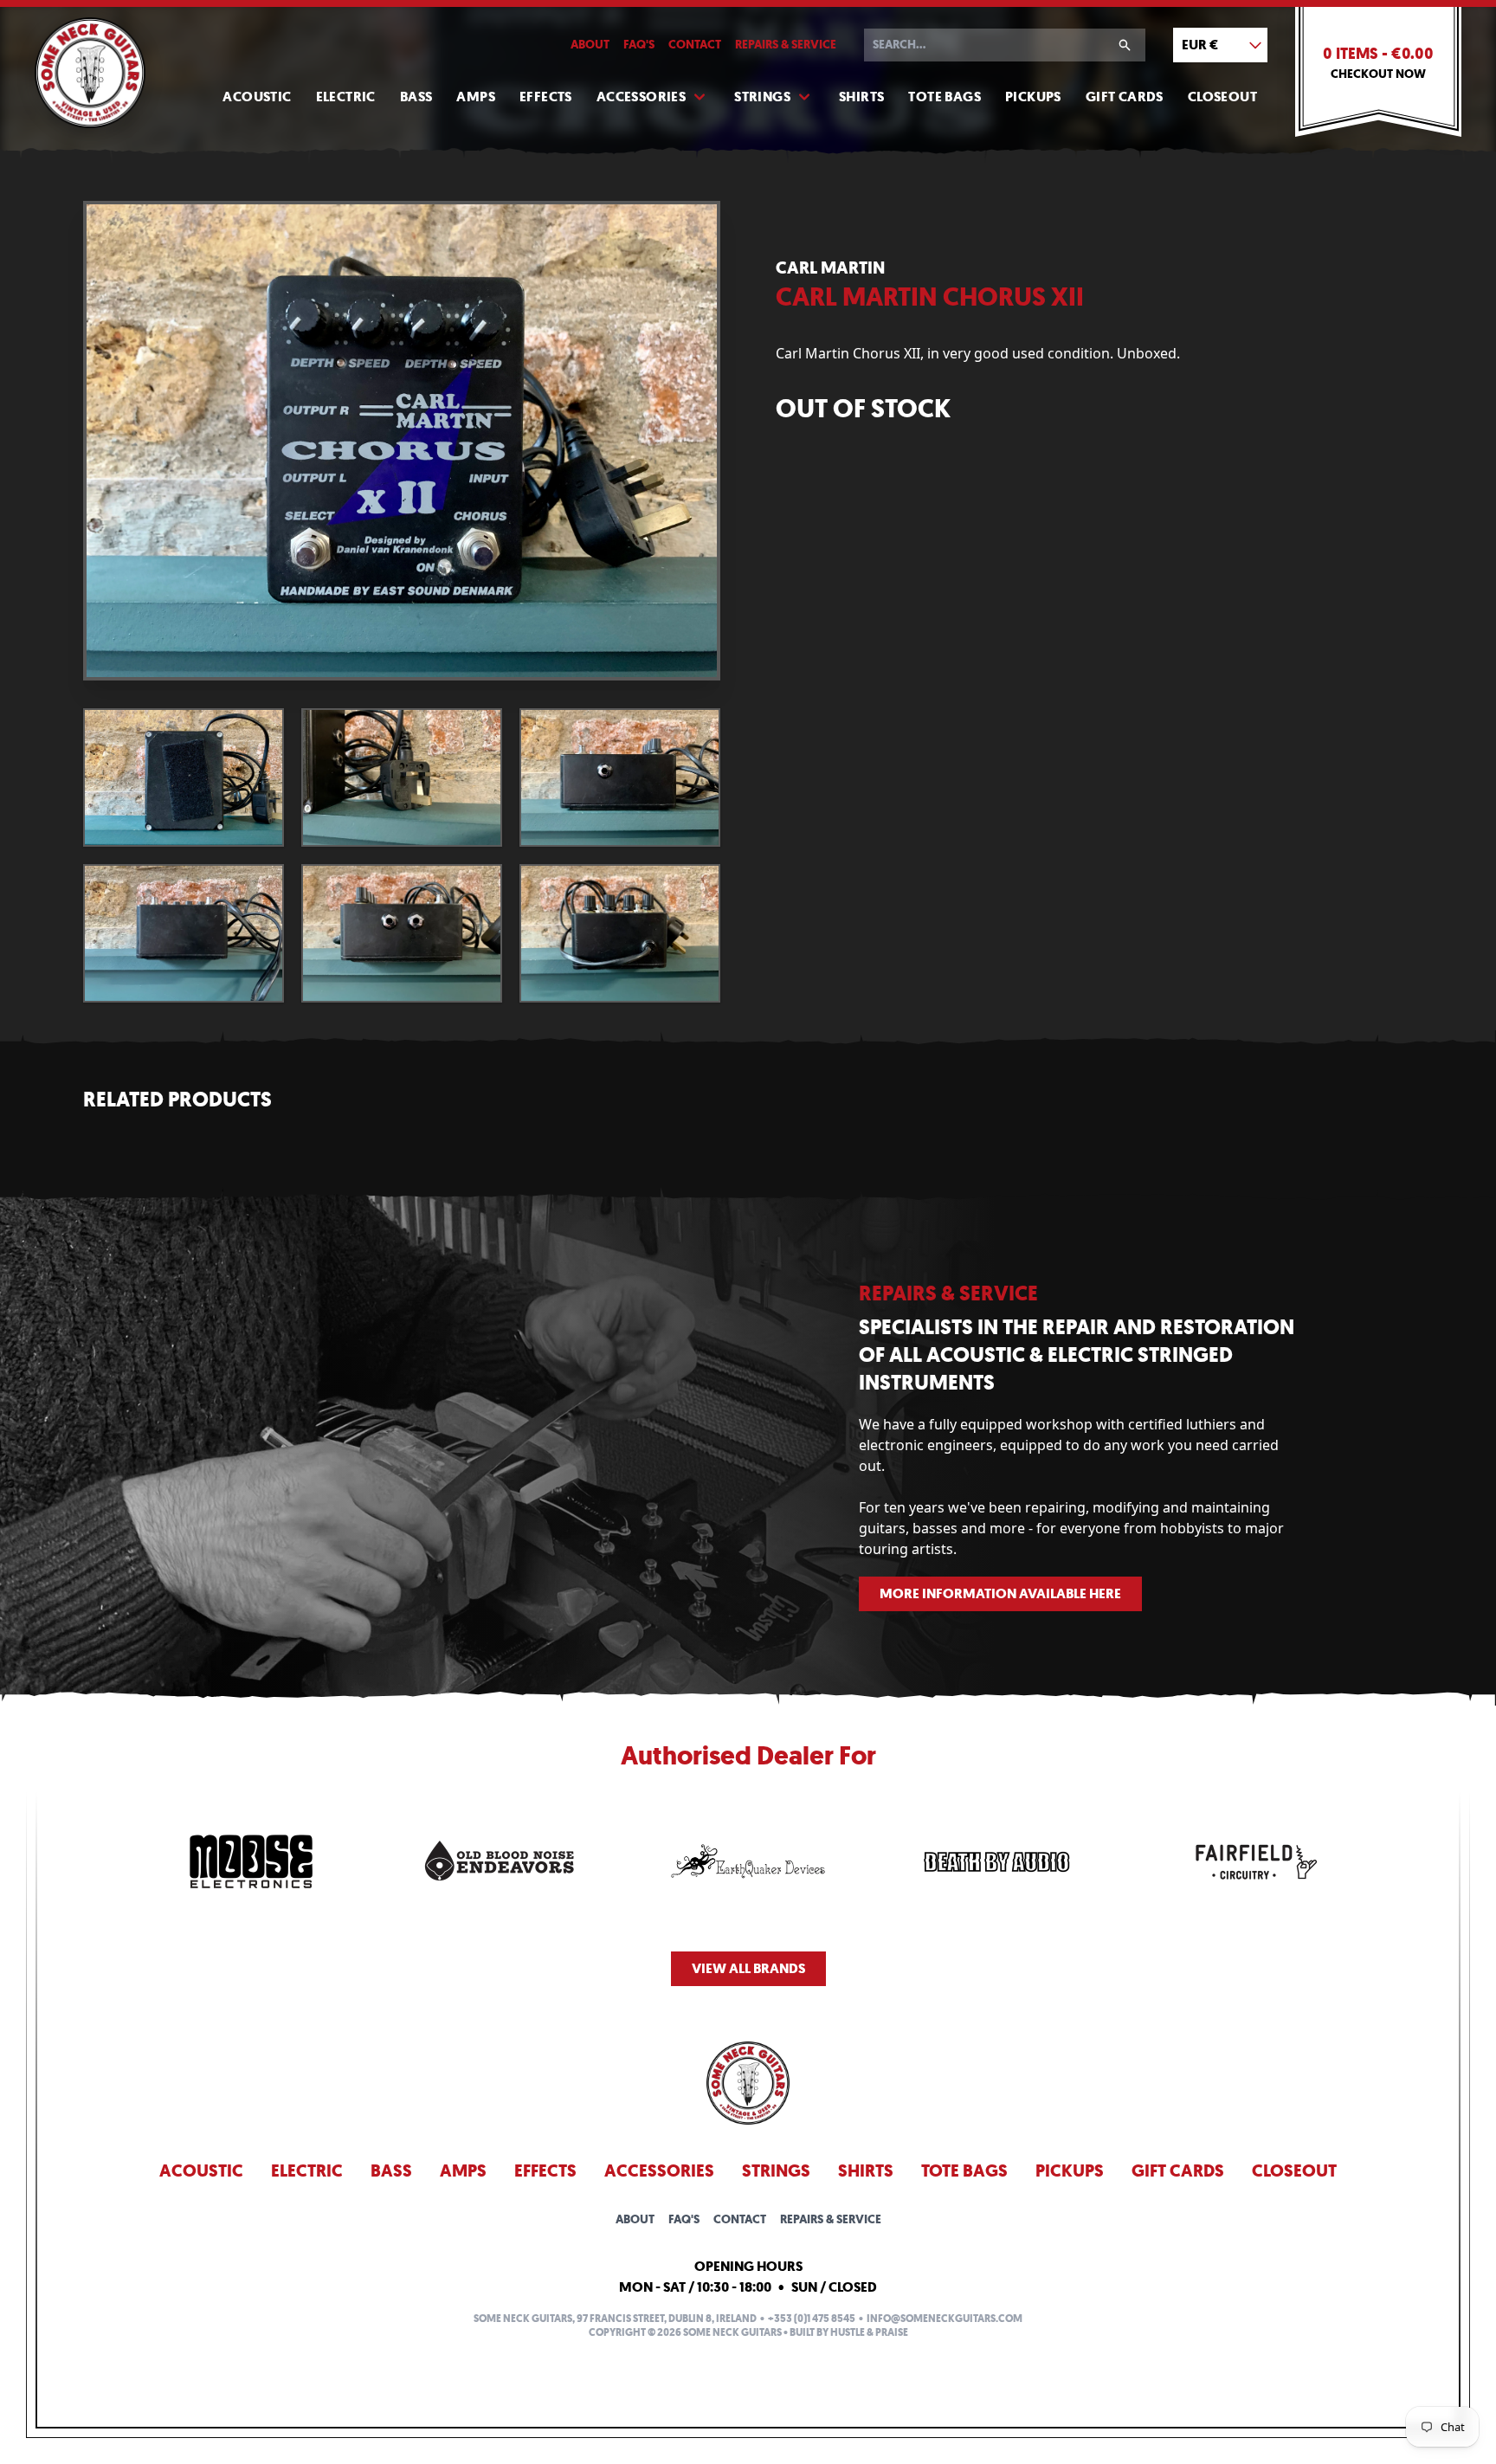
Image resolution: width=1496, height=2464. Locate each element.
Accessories (641, 97)
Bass (416, 97)
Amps (476, 97)
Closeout (1222, 97)
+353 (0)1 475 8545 (812, 2319)
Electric (346, 97)
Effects (546, 97)
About (590, 45)
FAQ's (639, 45)
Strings (762, 97)
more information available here (1000, 1593)
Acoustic (257, 97)
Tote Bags (945, 97)
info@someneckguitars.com (945, 2319)
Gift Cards (1125, 97)
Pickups (1033, 97)
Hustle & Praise (869, 2332)
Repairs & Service (786, 45)
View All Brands (748, 1968)
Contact (695, 45)
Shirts (861, 97)
